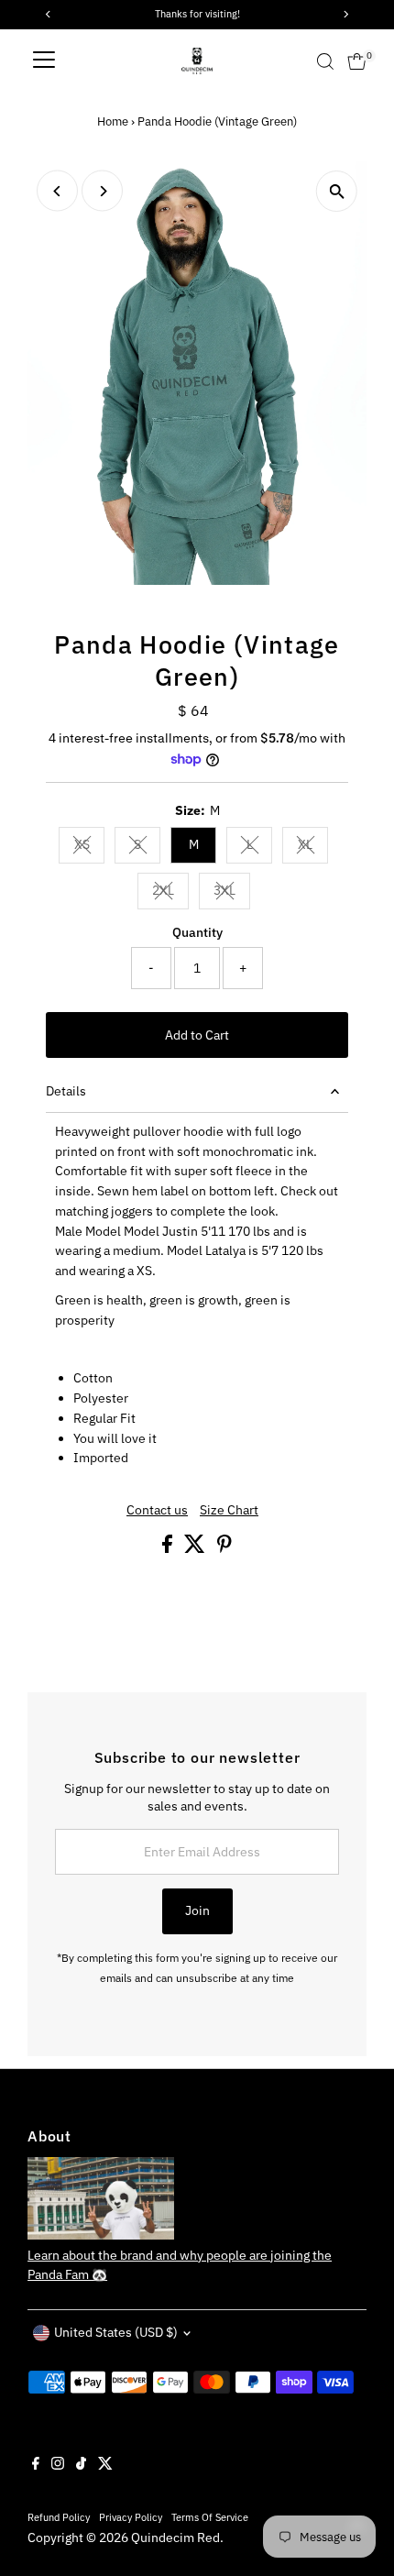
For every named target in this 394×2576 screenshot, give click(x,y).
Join (197, 1910)
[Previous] (57, 191)
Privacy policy (131, 2517)
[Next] (102, 191)
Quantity (197, 932)
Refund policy (59, 2517)
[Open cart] (357, 61)
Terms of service (210, 2517)
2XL (170, 893)
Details (66, 1091)
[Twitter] (105, 2465)
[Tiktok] (81, 2465)
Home (113, 121)
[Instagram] (58, 2465)
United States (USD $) (116, 2332)
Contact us (157, 1511)
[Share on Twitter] (196, 1548)
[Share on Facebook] (169, 1548)
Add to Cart (197, 1035)
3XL (232, 893)
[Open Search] (325, 61)
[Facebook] (36, 2465)
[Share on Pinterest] (224, 1548)
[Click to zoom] (337, 191)
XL (313, 847)
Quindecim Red (175, 2537)
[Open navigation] (44, 61)
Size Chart (229, 1511)
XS (89, 847)
